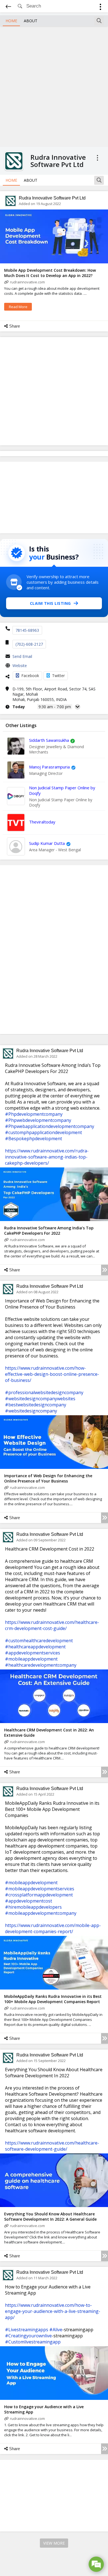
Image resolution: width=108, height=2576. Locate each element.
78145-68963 (27, 630)
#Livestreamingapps (27, 2330)
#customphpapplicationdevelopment (43, 1132)
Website (20, 666)
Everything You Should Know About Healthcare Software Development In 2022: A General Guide (50, 2216)
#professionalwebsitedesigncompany (44, 1392)
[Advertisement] (54, 86)
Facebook (30, 676)
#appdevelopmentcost (29, 1901)
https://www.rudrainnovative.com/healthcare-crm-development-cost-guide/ (52, 1625)
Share (15, 326)
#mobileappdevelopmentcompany (41, 1913)
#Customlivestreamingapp (33, 2342)
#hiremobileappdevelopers (33, 1907)
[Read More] (105, 1270)
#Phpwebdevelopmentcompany (38, 1120)
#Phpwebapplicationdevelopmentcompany (50, 1126)
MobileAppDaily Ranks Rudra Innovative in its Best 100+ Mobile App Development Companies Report (53, 1999)
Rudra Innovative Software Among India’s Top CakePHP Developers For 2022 (49, 1230)
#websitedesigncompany (31, 1411)
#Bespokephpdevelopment (34, 1139)
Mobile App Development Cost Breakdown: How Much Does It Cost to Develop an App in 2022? (50, 273)
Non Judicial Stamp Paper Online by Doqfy (62, 790)
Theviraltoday (42, 822)
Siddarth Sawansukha (49, 740)
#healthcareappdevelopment (35, 1647)
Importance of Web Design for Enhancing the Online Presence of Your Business (48, 1478)
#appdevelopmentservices (33, 1653)
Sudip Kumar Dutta (47, 843)
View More (54, 2543)
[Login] (100, 8)
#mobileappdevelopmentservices (40, 1889)
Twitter (58, 676)
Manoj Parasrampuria (49, 767)
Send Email (22, 656)
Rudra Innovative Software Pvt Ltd (52, 198)
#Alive (56, 2330)
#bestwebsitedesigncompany (36, 1405)
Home (11, 21)
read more (18, 307)
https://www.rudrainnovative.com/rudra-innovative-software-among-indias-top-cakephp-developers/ (47, 1157)
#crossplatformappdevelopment (39, 1895)
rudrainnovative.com (27, 282)
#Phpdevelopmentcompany (34, 1114)
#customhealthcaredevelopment (39, 1641)
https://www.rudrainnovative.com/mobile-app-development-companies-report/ (53, 1928)
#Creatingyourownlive (28, 2336)
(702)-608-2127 (29, 644)
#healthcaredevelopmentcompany (41, 1665)
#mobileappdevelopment (31, 1659)
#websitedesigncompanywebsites (40, 1399)
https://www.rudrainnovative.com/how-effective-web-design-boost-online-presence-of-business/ (52, 1374)
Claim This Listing (50, 603)
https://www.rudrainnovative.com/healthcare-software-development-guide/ (52, 2146)
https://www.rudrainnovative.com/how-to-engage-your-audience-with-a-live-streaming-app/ (53, 2311)
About (31, 21)
